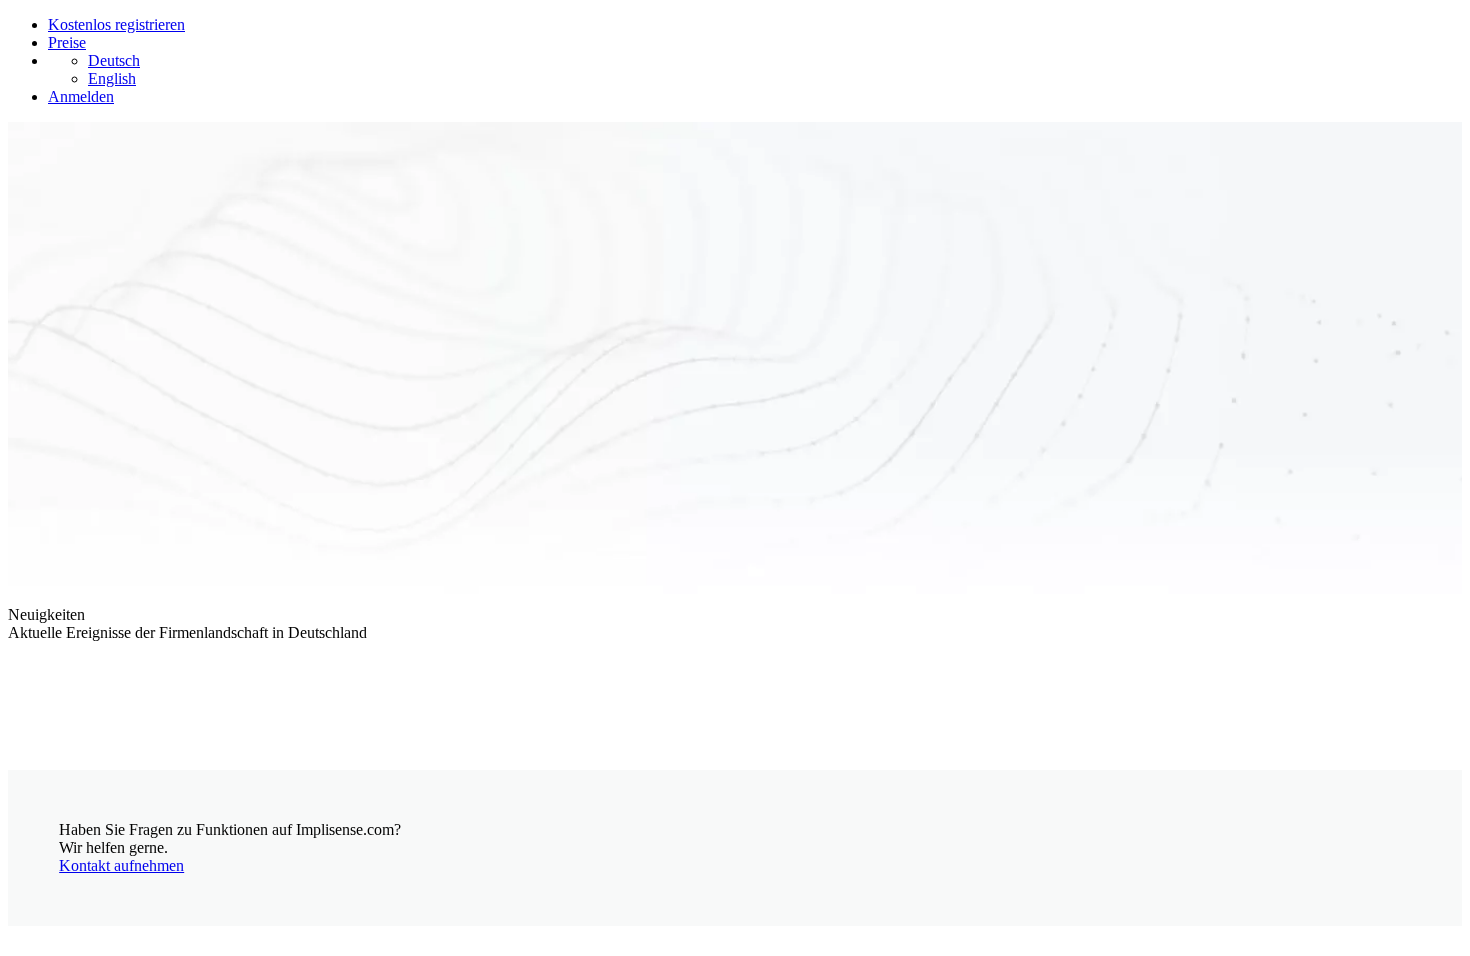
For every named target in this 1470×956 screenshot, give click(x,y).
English (112, 78)
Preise (67, 42)
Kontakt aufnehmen (121, 865)
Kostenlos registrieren (116, 24)
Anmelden (81, 96)
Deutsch (114, 60)
